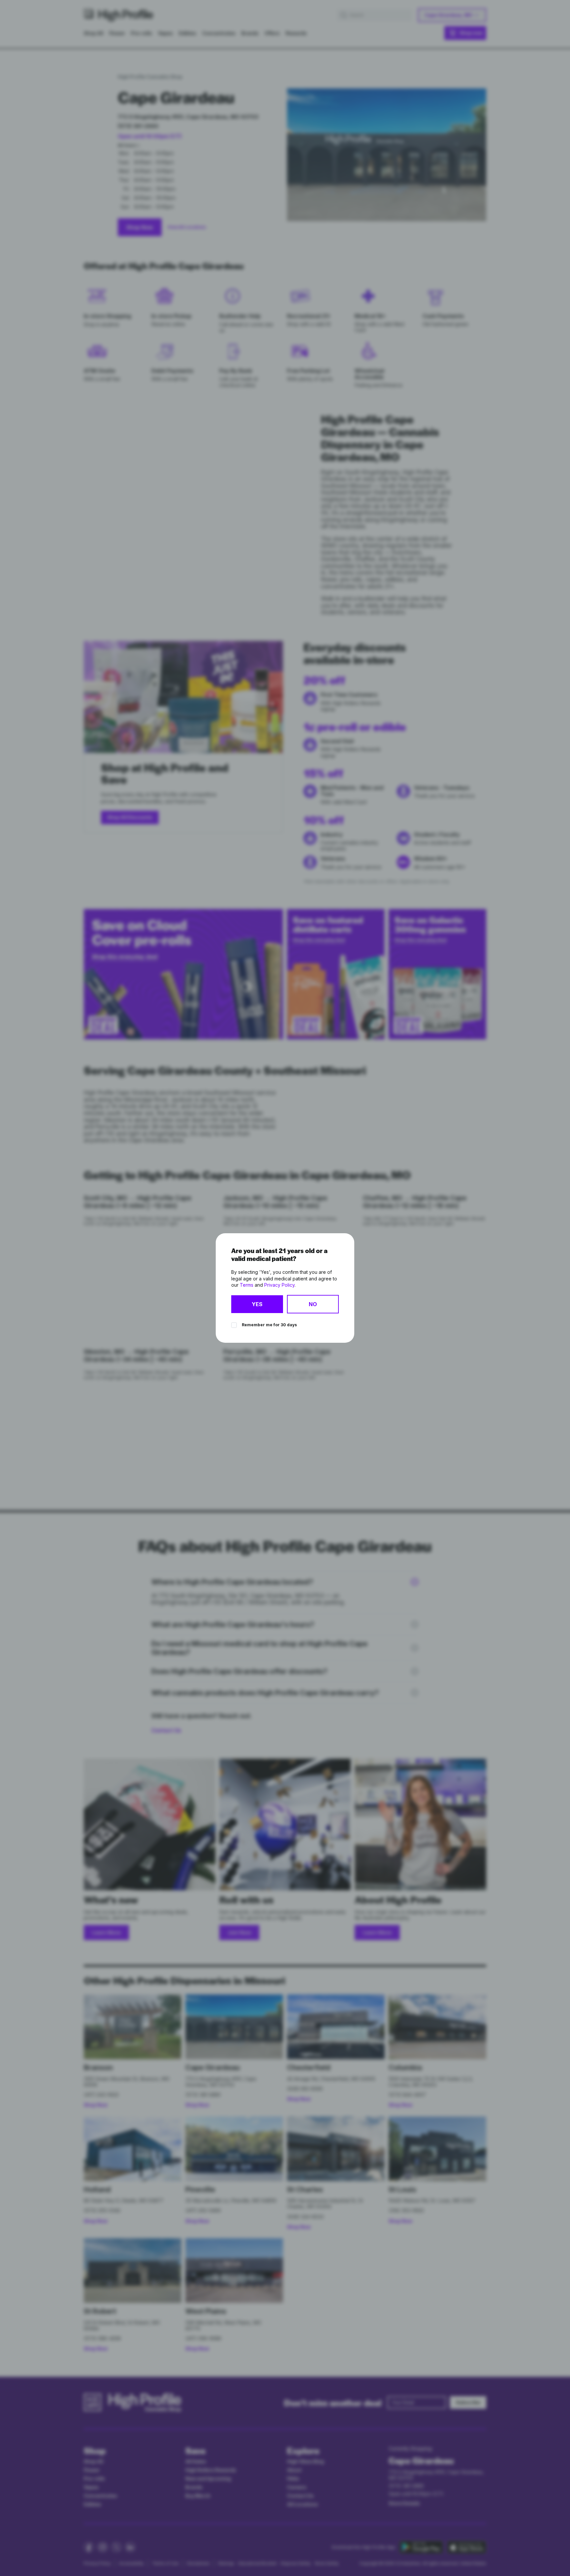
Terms (247, 1285)
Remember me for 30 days (269, 1325)
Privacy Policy (279, 1285)
